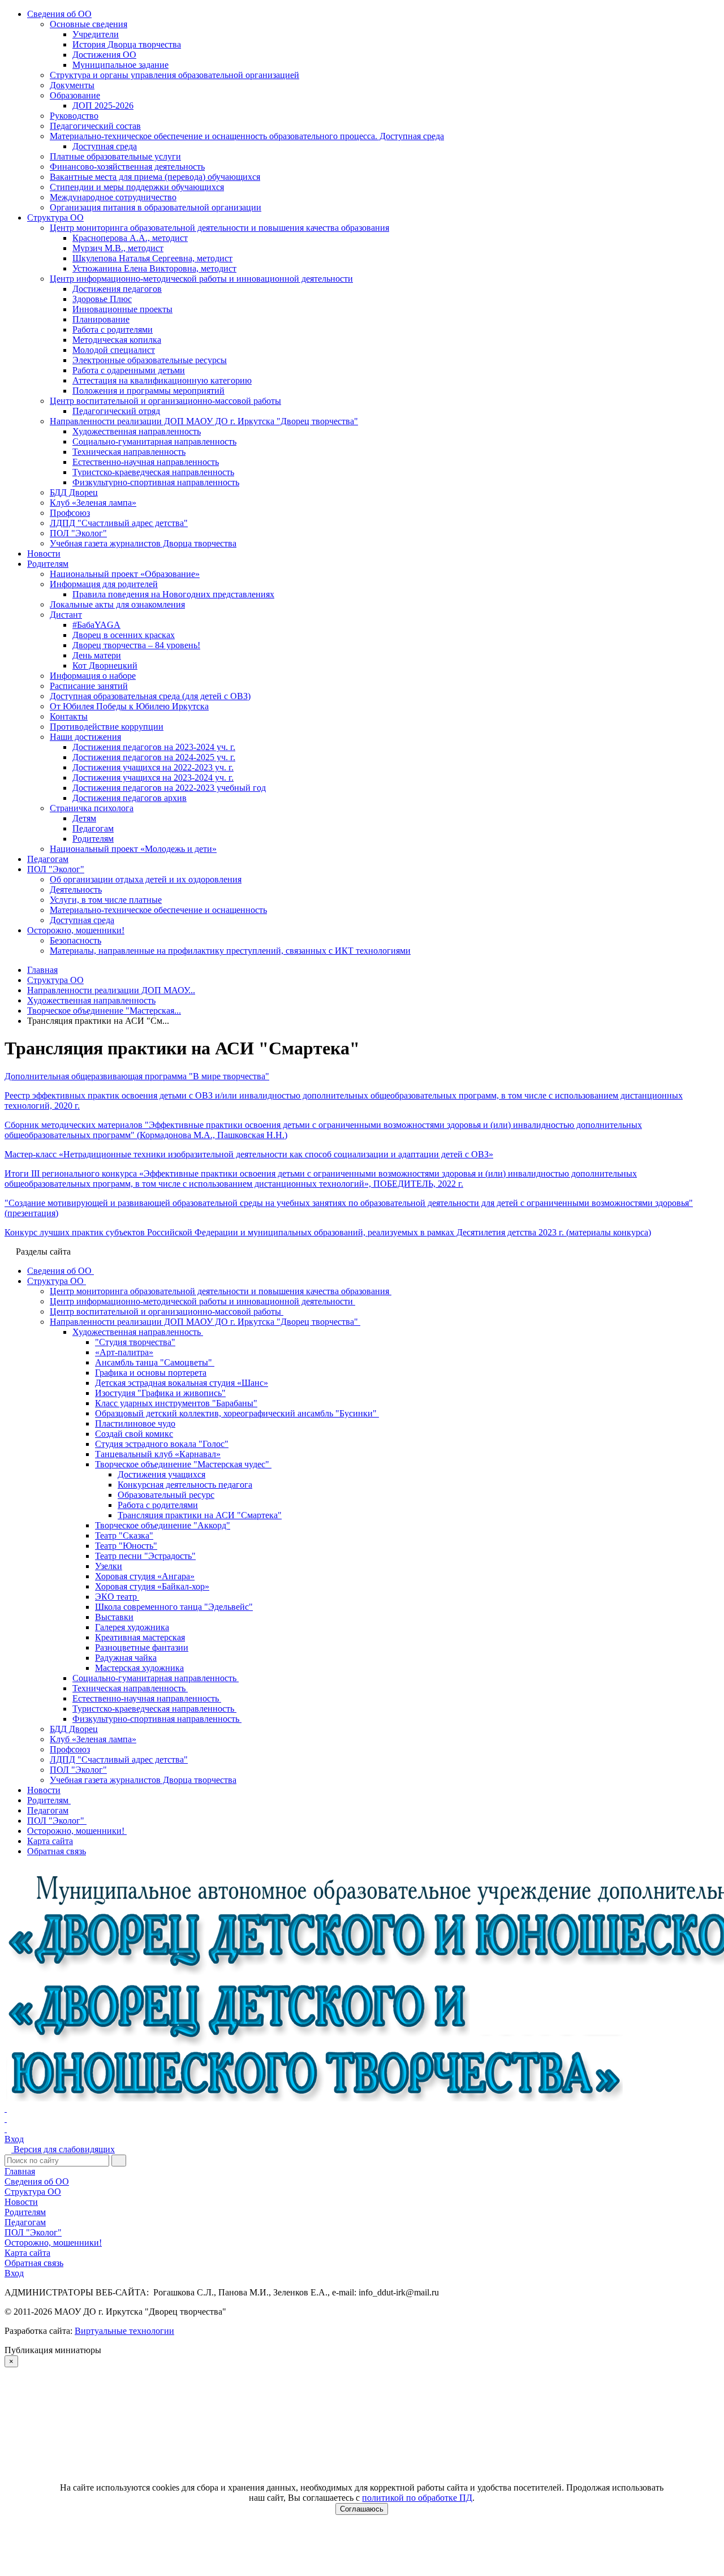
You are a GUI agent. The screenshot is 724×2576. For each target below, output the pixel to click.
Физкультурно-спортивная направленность (156, 482)
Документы (72, 85)
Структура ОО (55, 217)
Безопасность (76, 940)
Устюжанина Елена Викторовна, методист (154, 268)
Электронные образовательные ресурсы (150, 360)
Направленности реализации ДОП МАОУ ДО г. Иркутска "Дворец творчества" (204, 421)
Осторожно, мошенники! (76, 930)
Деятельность (76, 889)
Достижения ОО (104, 55)
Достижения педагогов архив (130, 798)
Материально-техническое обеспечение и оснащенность (158, 910)
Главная (20, 2171)
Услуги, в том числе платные (106, 900)
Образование (75, 95)
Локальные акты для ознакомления (117, 604)
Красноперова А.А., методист (130, 238)
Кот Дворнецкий (105, 665)
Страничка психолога (92, 808)
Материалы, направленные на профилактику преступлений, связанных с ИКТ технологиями (230, 951)
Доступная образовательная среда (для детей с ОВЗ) (150, 696)
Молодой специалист (114, 350)
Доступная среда (105, 146)
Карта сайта (27, 2253)
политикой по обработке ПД (417, 2498)
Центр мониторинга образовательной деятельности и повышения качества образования (219, 228)
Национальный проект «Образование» (125, 574)
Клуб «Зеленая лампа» (93, 503)
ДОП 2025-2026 (103, 105)
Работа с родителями (113, 329)
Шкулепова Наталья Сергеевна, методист (152, 258)
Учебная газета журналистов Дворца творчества (143, 543)
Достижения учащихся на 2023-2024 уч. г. (153, 777)
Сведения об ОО (59, 14)
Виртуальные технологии (124, 2331)
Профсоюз (70, 513)
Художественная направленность (137, 431)
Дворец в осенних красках (124, 635)
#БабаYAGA (96, 625)
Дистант (66, 615)
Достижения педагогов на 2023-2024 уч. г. (154, 747)
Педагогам (93, 828)
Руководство (74, 116)
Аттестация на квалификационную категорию (162, 380)
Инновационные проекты (122, 309)
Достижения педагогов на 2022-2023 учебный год (169, 788)
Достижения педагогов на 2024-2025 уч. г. (154, 757)
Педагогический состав (95, 126)
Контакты (69, 716)
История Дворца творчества (127, 44)
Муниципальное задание (120, 65)
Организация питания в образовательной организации (156, 207)
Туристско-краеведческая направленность (153, 472)
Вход (14, 2139)
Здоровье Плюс (102, 299)
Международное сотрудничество (113, 197)
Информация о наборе (93, 676)
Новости (44, 553)
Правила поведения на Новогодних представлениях (173, 594)
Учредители (96, 34)
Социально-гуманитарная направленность (154, 441)
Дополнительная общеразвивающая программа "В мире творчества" (137, 1076)
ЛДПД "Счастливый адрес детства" (119, 523)
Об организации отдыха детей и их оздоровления (146, 879)
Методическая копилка (117, 340)
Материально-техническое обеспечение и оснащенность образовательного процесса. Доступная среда (247, 136)
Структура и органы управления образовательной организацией (174, 75)
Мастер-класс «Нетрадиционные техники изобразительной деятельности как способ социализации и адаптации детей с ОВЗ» (249, 1154)
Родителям (48, 564)
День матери (97, 655)
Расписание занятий (89, 686)
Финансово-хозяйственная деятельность (127, 167)
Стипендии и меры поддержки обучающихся (137, 187)
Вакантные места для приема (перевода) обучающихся (155, 177)
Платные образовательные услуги (115, 156)
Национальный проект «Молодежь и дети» (133, 849)
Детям (84, 818)
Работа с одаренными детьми (129, 370)
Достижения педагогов (117, 289)
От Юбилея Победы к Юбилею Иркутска (129, 706)
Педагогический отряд (116, 411)
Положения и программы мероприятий (148, 391)
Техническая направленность (129, 452)
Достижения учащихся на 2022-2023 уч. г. (153, 767)
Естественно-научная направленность (146, 462)
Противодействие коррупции (107, 727)
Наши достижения (85, 737)
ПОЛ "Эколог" (78, 533)
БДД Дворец (74, 492)
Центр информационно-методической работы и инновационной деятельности (201, 279)
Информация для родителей (104, 584)
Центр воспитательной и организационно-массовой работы (165, 401)
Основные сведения (89, 24)
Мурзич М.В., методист (118, 248)
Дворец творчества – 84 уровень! (136, 645)
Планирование (101, 319)
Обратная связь (34, 2263)
